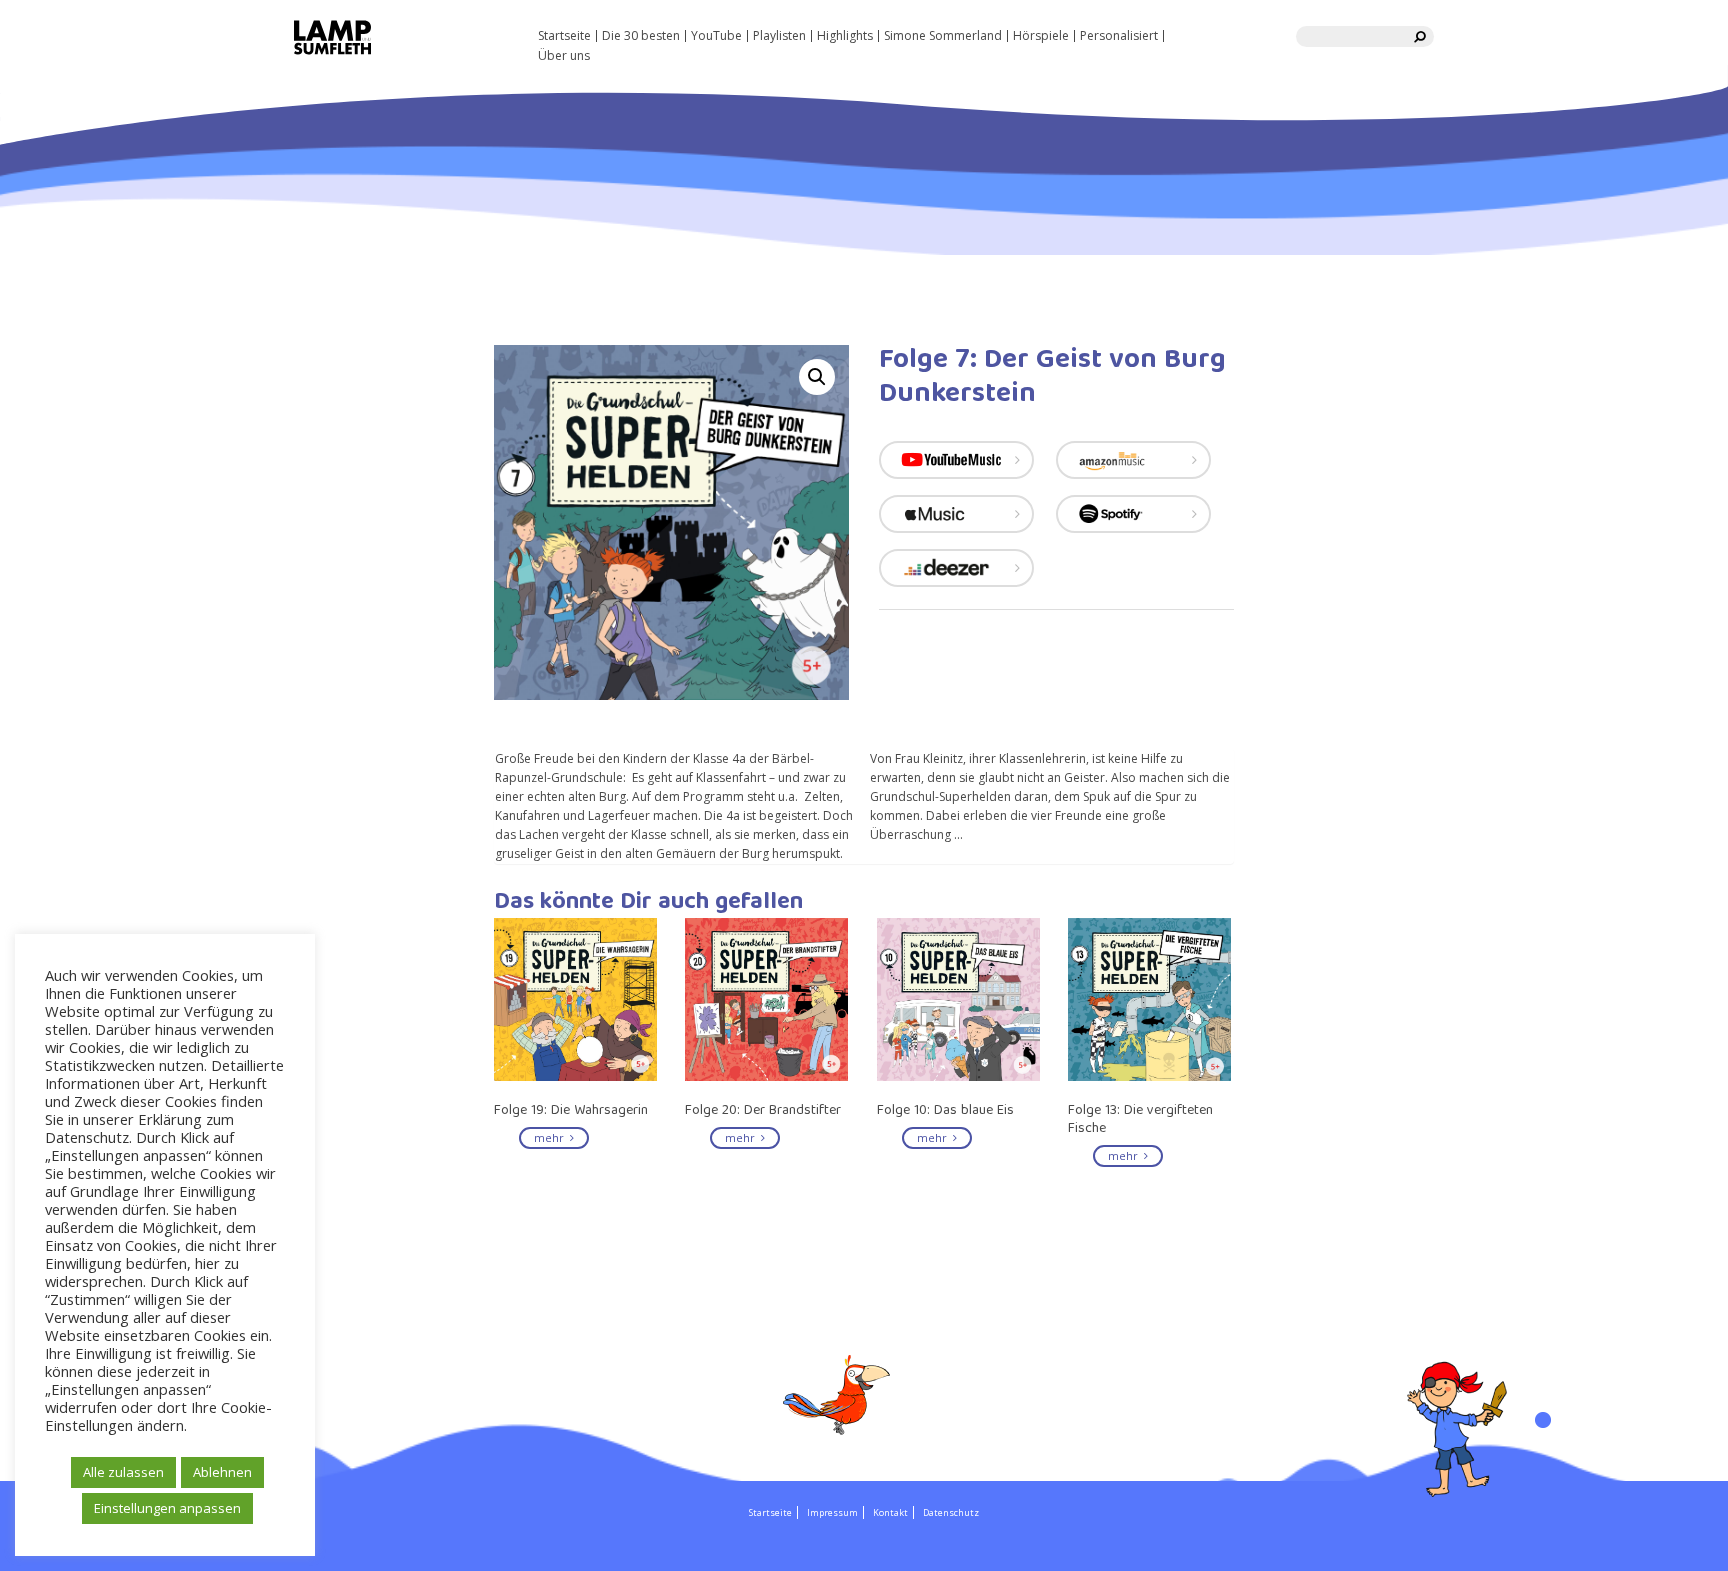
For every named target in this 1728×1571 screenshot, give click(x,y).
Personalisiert (1119, 36)
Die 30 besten (641, 36)
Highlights (845, 36)
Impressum (832, 1512)
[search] (1420, 36)
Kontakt (890, 1512)
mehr (552, 1137)
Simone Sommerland (943, 36)
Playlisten (779, 36)
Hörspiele (1041, 36)
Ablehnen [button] (222, 1472)
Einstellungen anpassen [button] (167, 1508)
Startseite (564, 36)
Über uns (564, 56)
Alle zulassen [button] (123, 1472)
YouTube (716, 36)
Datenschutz (951, 1512)
